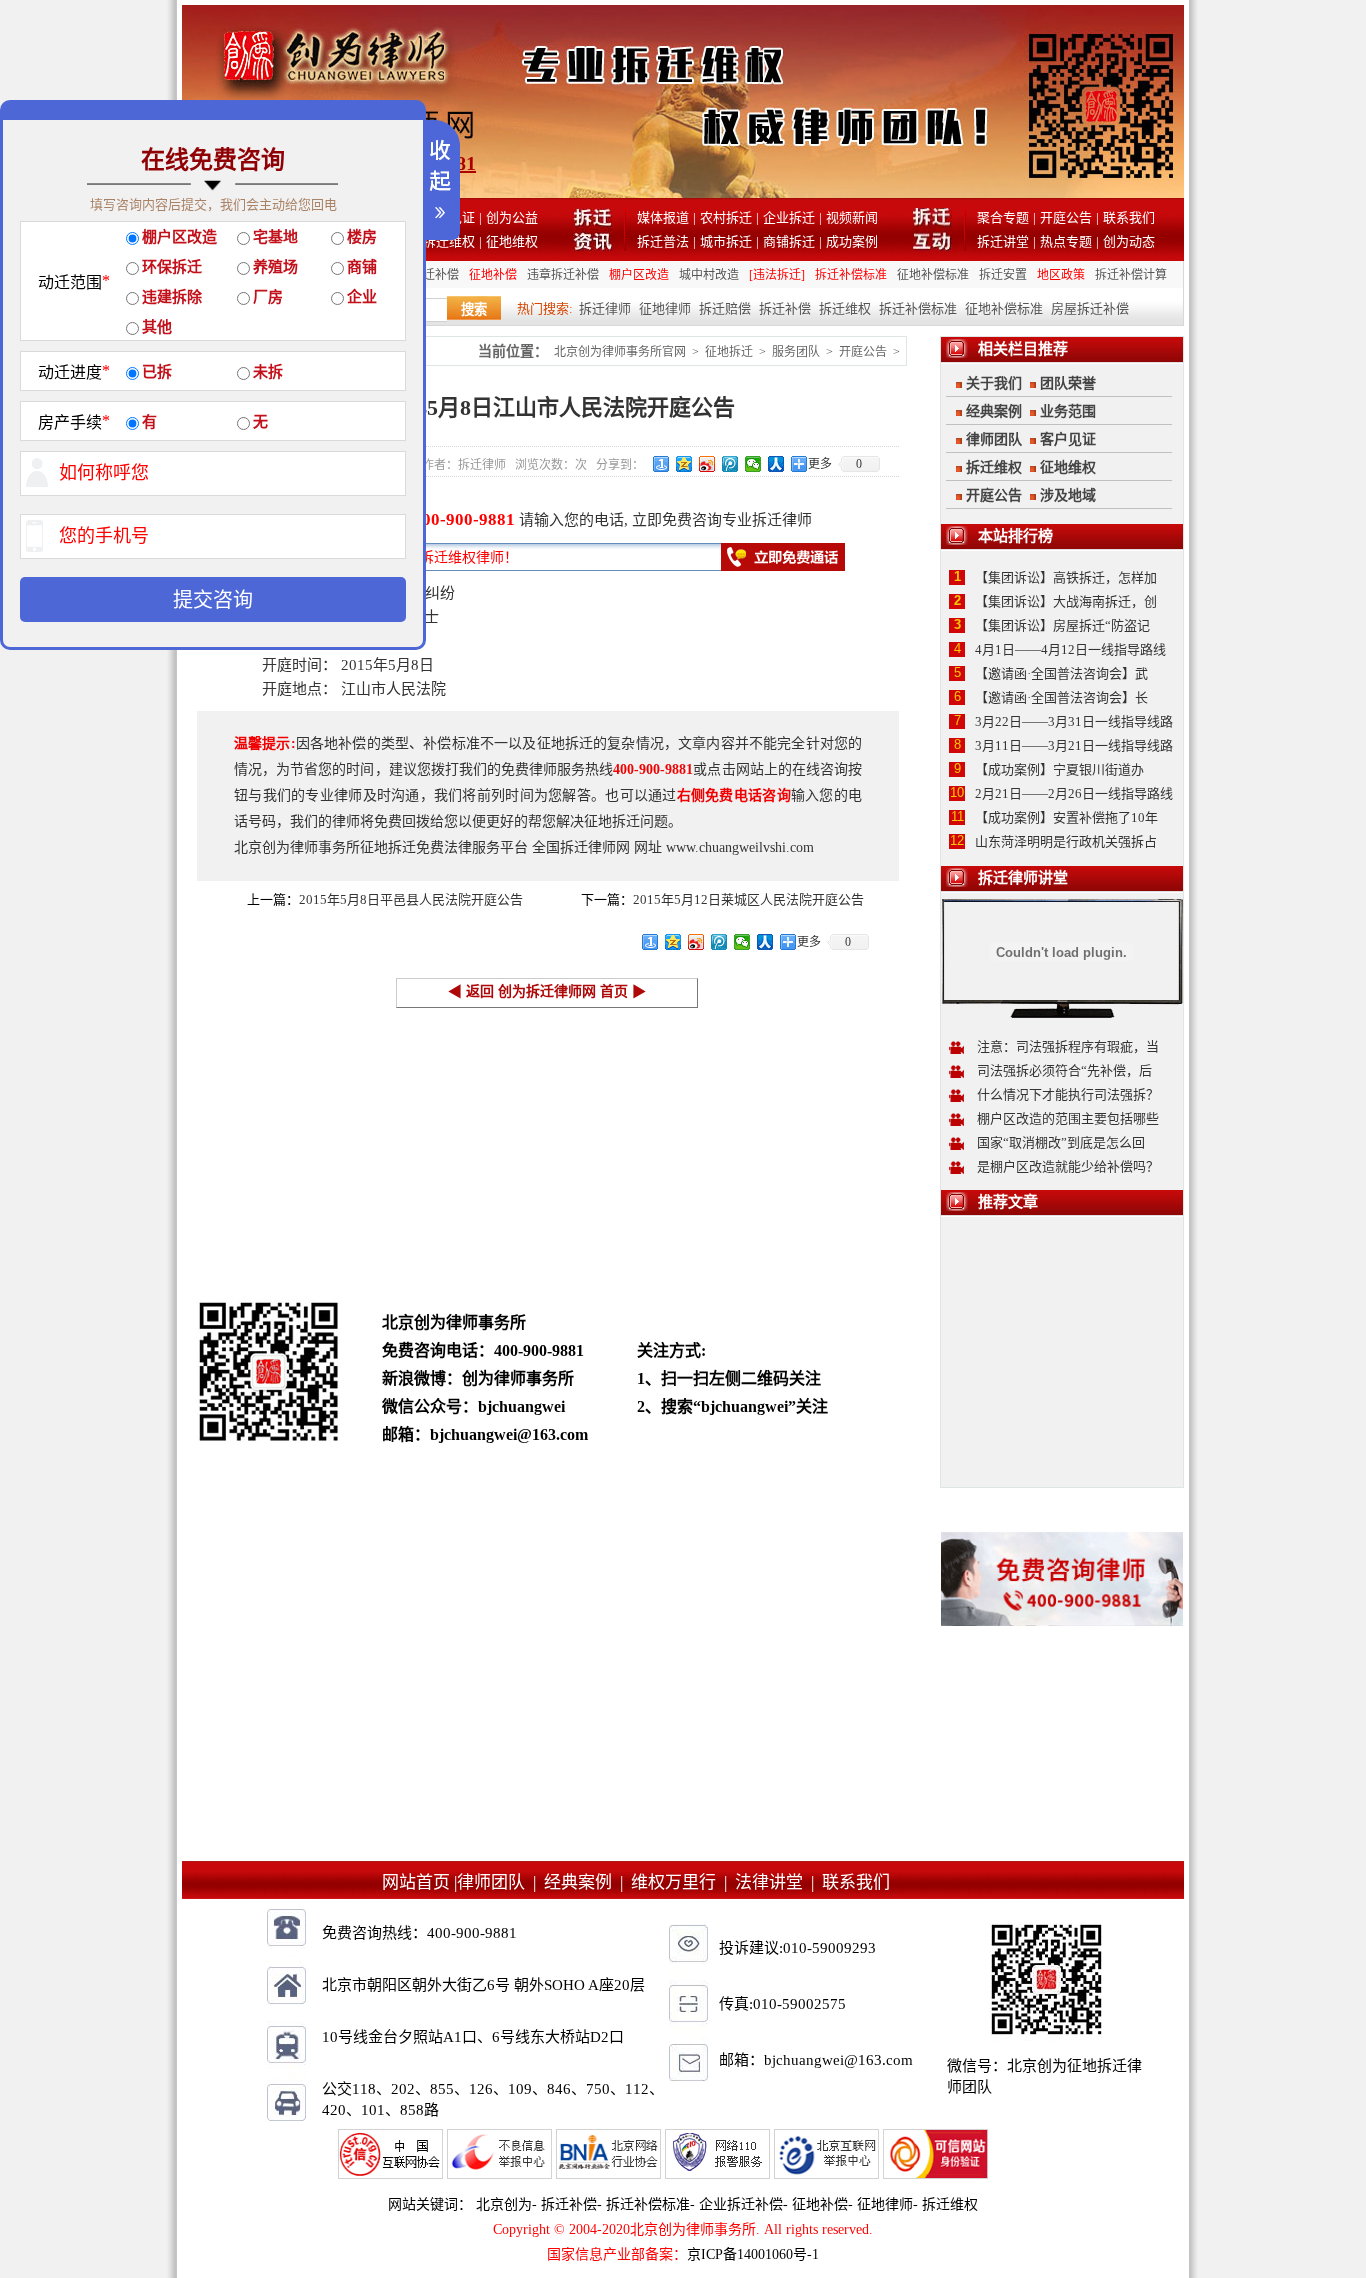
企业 (362, 297)
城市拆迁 (726, 241)
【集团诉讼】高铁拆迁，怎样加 (1066, 577)
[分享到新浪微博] (707, 464)
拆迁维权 (449, 241)
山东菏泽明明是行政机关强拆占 (1066, 841)
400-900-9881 (464, 519)
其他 (157, 327)
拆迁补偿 (785, 308)
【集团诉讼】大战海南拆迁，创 (1066, 601)
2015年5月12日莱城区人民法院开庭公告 (748, 899)
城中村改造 (709, 275)
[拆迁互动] (932, 245)
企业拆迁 (789, 217)
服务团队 (796, 352)
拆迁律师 (605, 308)
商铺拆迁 (789, 241)
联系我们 (1129, 217)
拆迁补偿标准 (851, 275)
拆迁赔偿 (725, 308)
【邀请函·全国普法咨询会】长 (1061, 697)
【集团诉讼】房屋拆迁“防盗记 (1062, 625)
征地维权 (512, 241)
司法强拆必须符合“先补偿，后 (1064, 1070)
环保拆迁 (172, 267)
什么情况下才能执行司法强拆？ (1068, 1094)
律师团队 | (500, 1882)
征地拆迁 (729, 352)
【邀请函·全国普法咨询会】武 (1061, 673)
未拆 (268, 372)
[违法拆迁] (777, 275)
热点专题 (1066, 241)
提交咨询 (213, 600)
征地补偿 (493, 275)
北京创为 (504, 2204)
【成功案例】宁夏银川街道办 (1059, 769)
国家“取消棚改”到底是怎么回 (1061, 1142)
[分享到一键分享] (661, 464)
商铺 (362, 267)
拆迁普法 (663, 241)
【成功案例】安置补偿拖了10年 (1066, 817)
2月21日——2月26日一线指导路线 (1074, 793)
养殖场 (275, 267)
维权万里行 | (683, 1882)
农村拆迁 (726, 217)
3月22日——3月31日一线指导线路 (1074, 721)
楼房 (362, 237)
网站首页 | (419, 1882)
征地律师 (665, 308)
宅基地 (275, 237)
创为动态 (1129, 241)
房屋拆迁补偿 (1090, 308)
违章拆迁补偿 (563, 275)
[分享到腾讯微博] (730, 464)
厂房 (268, 297)
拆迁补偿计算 (1131, 275)
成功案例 (852, 241)
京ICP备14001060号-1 (753, 2254)
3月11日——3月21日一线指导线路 (1074, 745)
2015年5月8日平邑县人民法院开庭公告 (411, 899)
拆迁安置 (1003, 275)
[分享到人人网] (776, 464)
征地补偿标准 (933, 275)
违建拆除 (172, 297)
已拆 (157, 372)
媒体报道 (663, 217)
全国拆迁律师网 (581, 847)
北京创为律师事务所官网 (620, 352)
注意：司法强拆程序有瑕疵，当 (1068, 1046)
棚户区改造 (639, 275)
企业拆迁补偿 (741, 2204)
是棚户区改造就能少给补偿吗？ (1068, 1166)
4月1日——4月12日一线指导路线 (1070, 649)
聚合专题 (1003, 217)
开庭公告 (1066, 217)
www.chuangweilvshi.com (740, 847)
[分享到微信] (753, 464)
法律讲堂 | (778, 1882)
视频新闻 (852, 217)
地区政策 (1061, 275)
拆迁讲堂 (1003, 241)
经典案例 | (587, 1882)
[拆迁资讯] (592, 245)
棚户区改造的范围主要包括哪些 (1068, 1118)
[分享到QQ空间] (684, 464)
